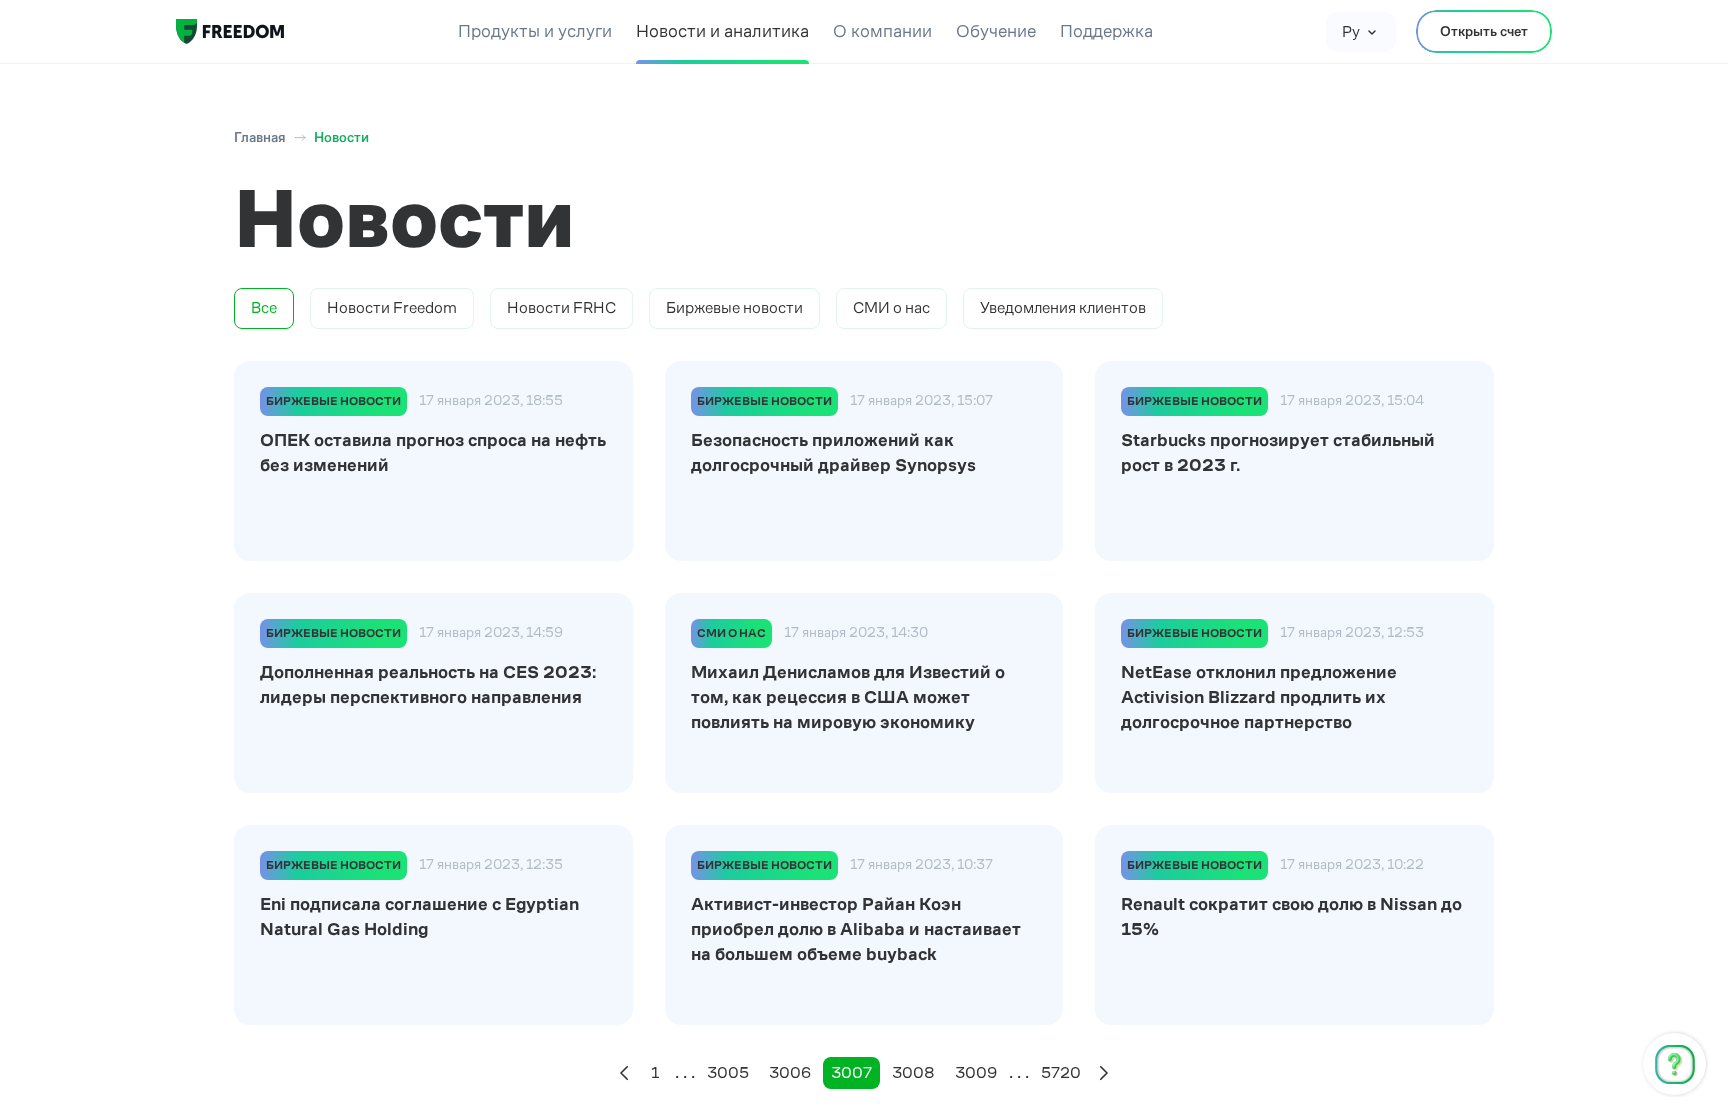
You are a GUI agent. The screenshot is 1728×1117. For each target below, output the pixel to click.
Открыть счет (1484, 31)
